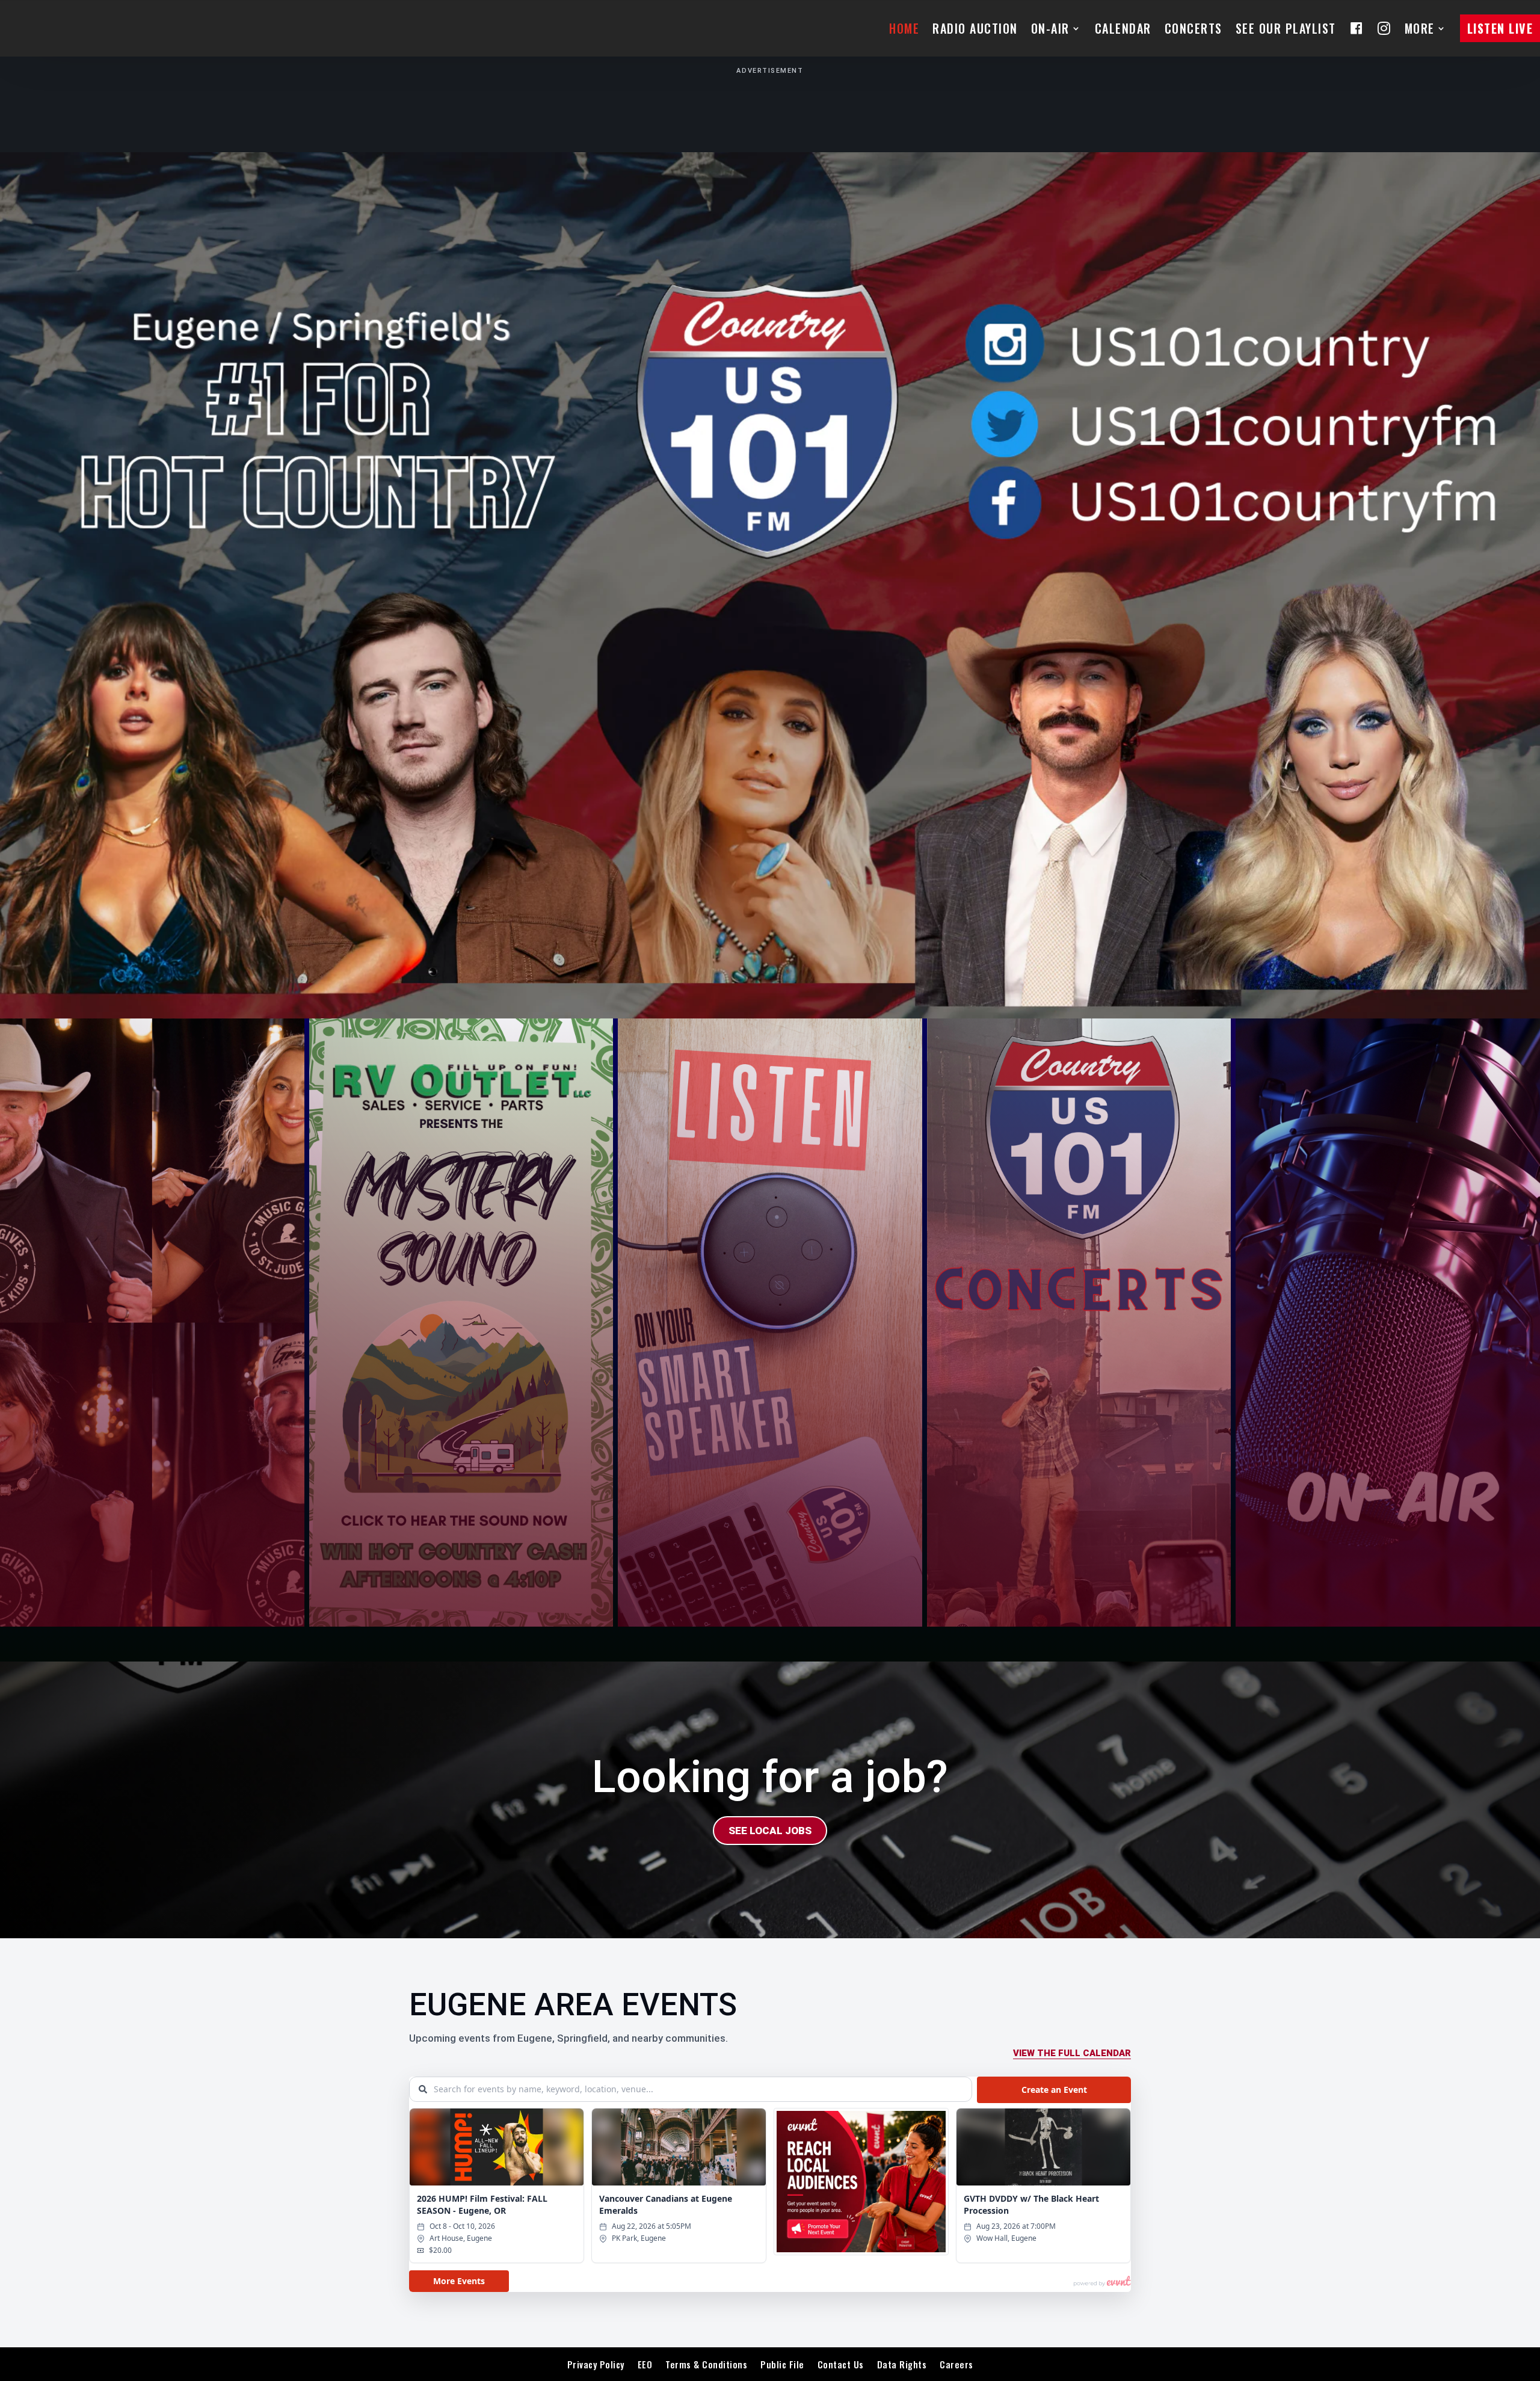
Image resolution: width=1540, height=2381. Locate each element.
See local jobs (770, 1831)
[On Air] (1388, 1323)
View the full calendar (1072, 2053)
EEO (645, 2364)
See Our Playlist (1286, 28)
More (1420, 28)
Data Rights (902, 2364)
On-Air (1050, 28)
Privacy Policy (596, 2364)
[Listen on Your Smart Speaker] (770, 1323)
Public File (782, 2364)
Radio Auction (975, 28)
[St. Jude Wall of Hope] (152, 1323)
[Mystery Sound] (461, 1323)
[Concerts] (1079, 1323)
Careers (956, 2364)
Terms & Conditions (706, 2364)
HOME (904, 28)
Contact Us (841, 2364)
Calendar (1123, 28)
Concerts (1193, 28)
